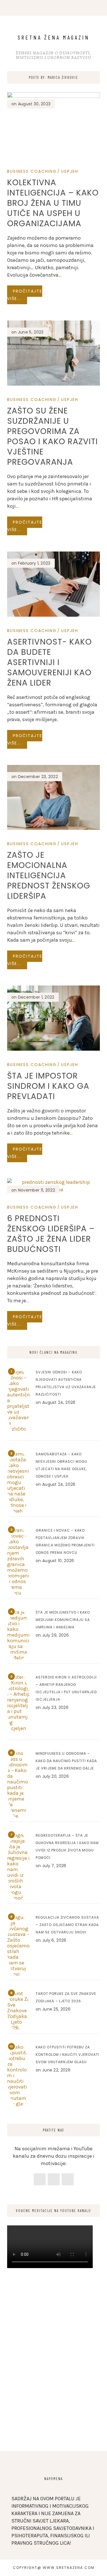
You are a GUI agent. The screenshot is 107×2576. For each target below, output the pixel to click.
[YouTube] (68, 2179)
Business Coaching (32, 171)
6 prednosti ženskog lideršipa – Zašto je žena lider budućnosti (51, 1234)
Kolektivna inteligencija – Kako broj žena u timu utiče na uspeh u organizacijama (53, 203)
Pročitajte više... (25, 295)
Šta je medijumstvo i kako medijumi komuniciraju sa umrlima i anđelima (63, 1620)
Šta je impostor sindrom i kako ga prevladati (48, 1086)
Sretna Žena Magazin (54, 37)
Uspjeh (70, 171)
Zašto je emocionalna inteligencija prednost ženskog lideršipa (49, 876)
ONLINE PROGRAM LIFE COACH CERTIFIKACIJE (50, 10)
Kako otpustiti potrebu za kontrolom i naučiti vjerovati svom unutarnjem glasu (67, 2055)
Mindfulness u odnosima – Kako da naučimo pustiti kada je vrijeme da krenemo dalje (66, 1761)
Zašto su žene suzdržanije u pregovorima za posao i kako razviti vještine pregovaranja (53, 436)
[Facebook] (40, 2179)
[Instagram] (54, 2179)
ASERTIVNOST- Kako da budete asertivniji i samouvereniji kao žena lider (50, 662)
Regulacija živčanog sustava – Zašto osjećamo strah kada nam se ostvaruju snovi (67, 1925)
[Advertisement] (53, 2380)
